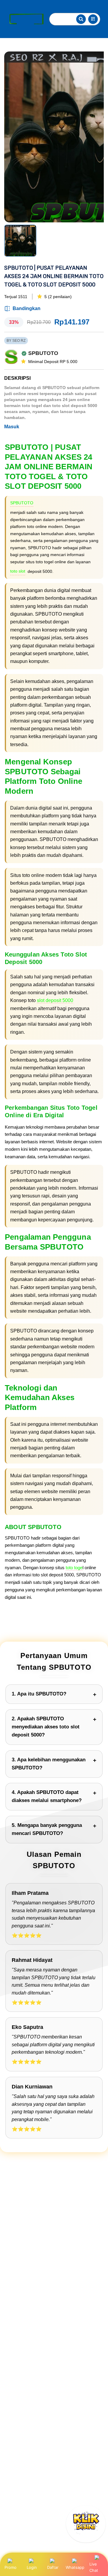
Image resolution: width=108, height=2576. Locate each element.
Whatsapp (75, 2567)
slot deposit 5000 (55, 1000)
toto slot (18, 571)
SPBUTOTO (22, 503)
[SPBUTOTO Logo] (25, 19)
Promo (10, 2567)
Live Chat (94, 2567)
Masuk (12, 427)
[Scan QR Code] (93, 19)
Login (32, 2567)
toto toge (74, 1568)
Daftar (53, 2567)
